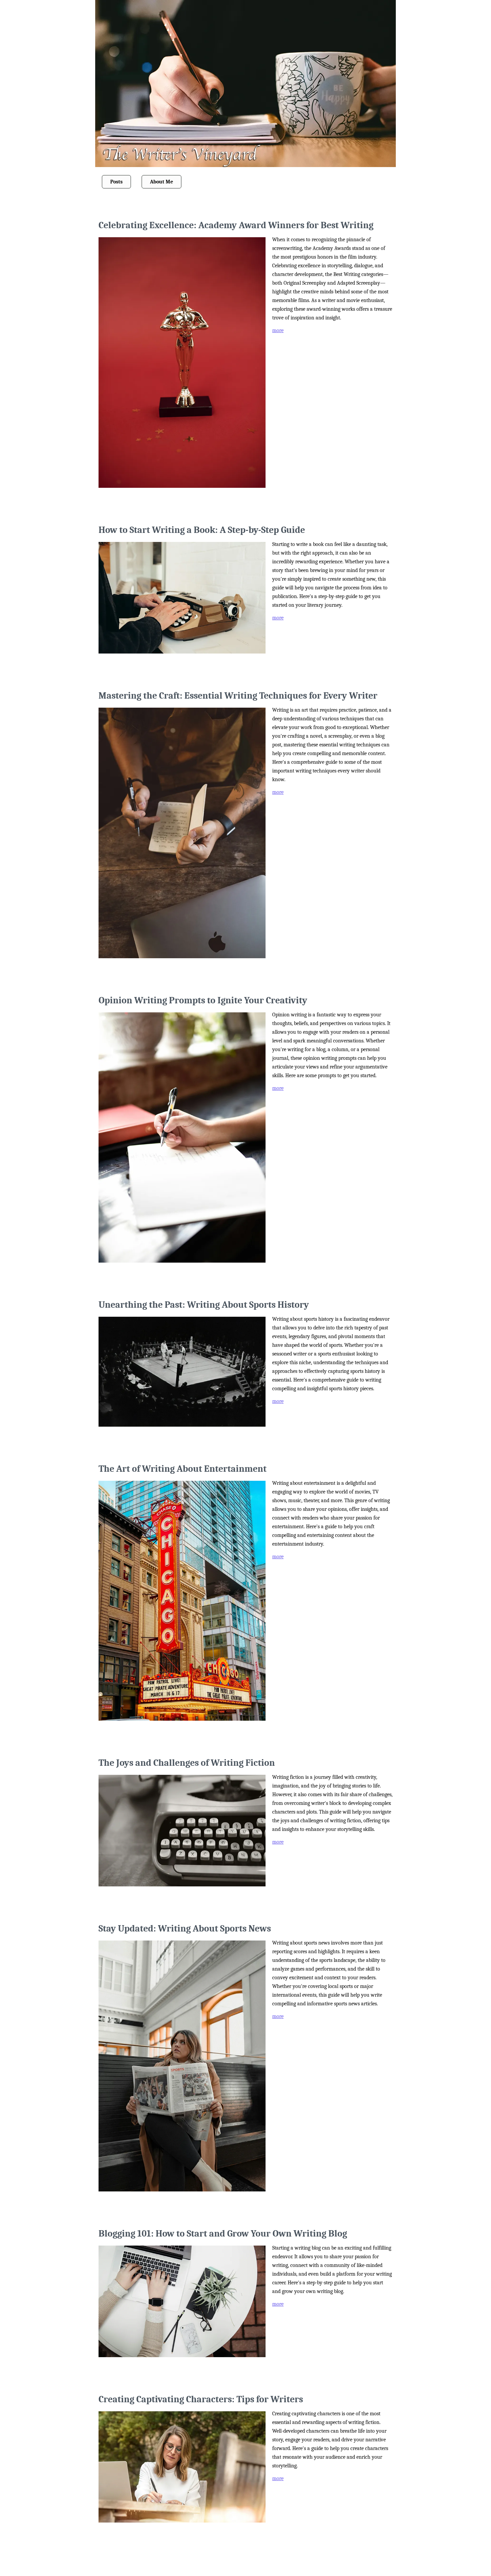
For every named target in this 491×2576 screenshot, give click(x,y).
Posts (116, 182)
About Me (161, 182)
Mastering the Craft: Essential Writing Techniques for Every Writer (238, 696)
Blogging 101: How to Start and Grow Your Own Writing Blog (223, 2234)
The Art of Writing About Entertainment (183, 1469)
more (278, 330)
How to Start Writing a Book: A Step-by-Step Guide (202, 530)
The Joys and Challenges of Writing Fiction (187, 1763)
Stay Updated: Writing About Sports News (185, 1928)
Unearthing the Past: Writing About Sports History (204, 1305)
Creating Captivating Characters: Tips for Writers (201, 2399)
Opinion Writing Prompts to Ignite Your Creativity (203, 1000)
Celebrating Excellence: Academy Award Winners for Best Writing (236, 225)
